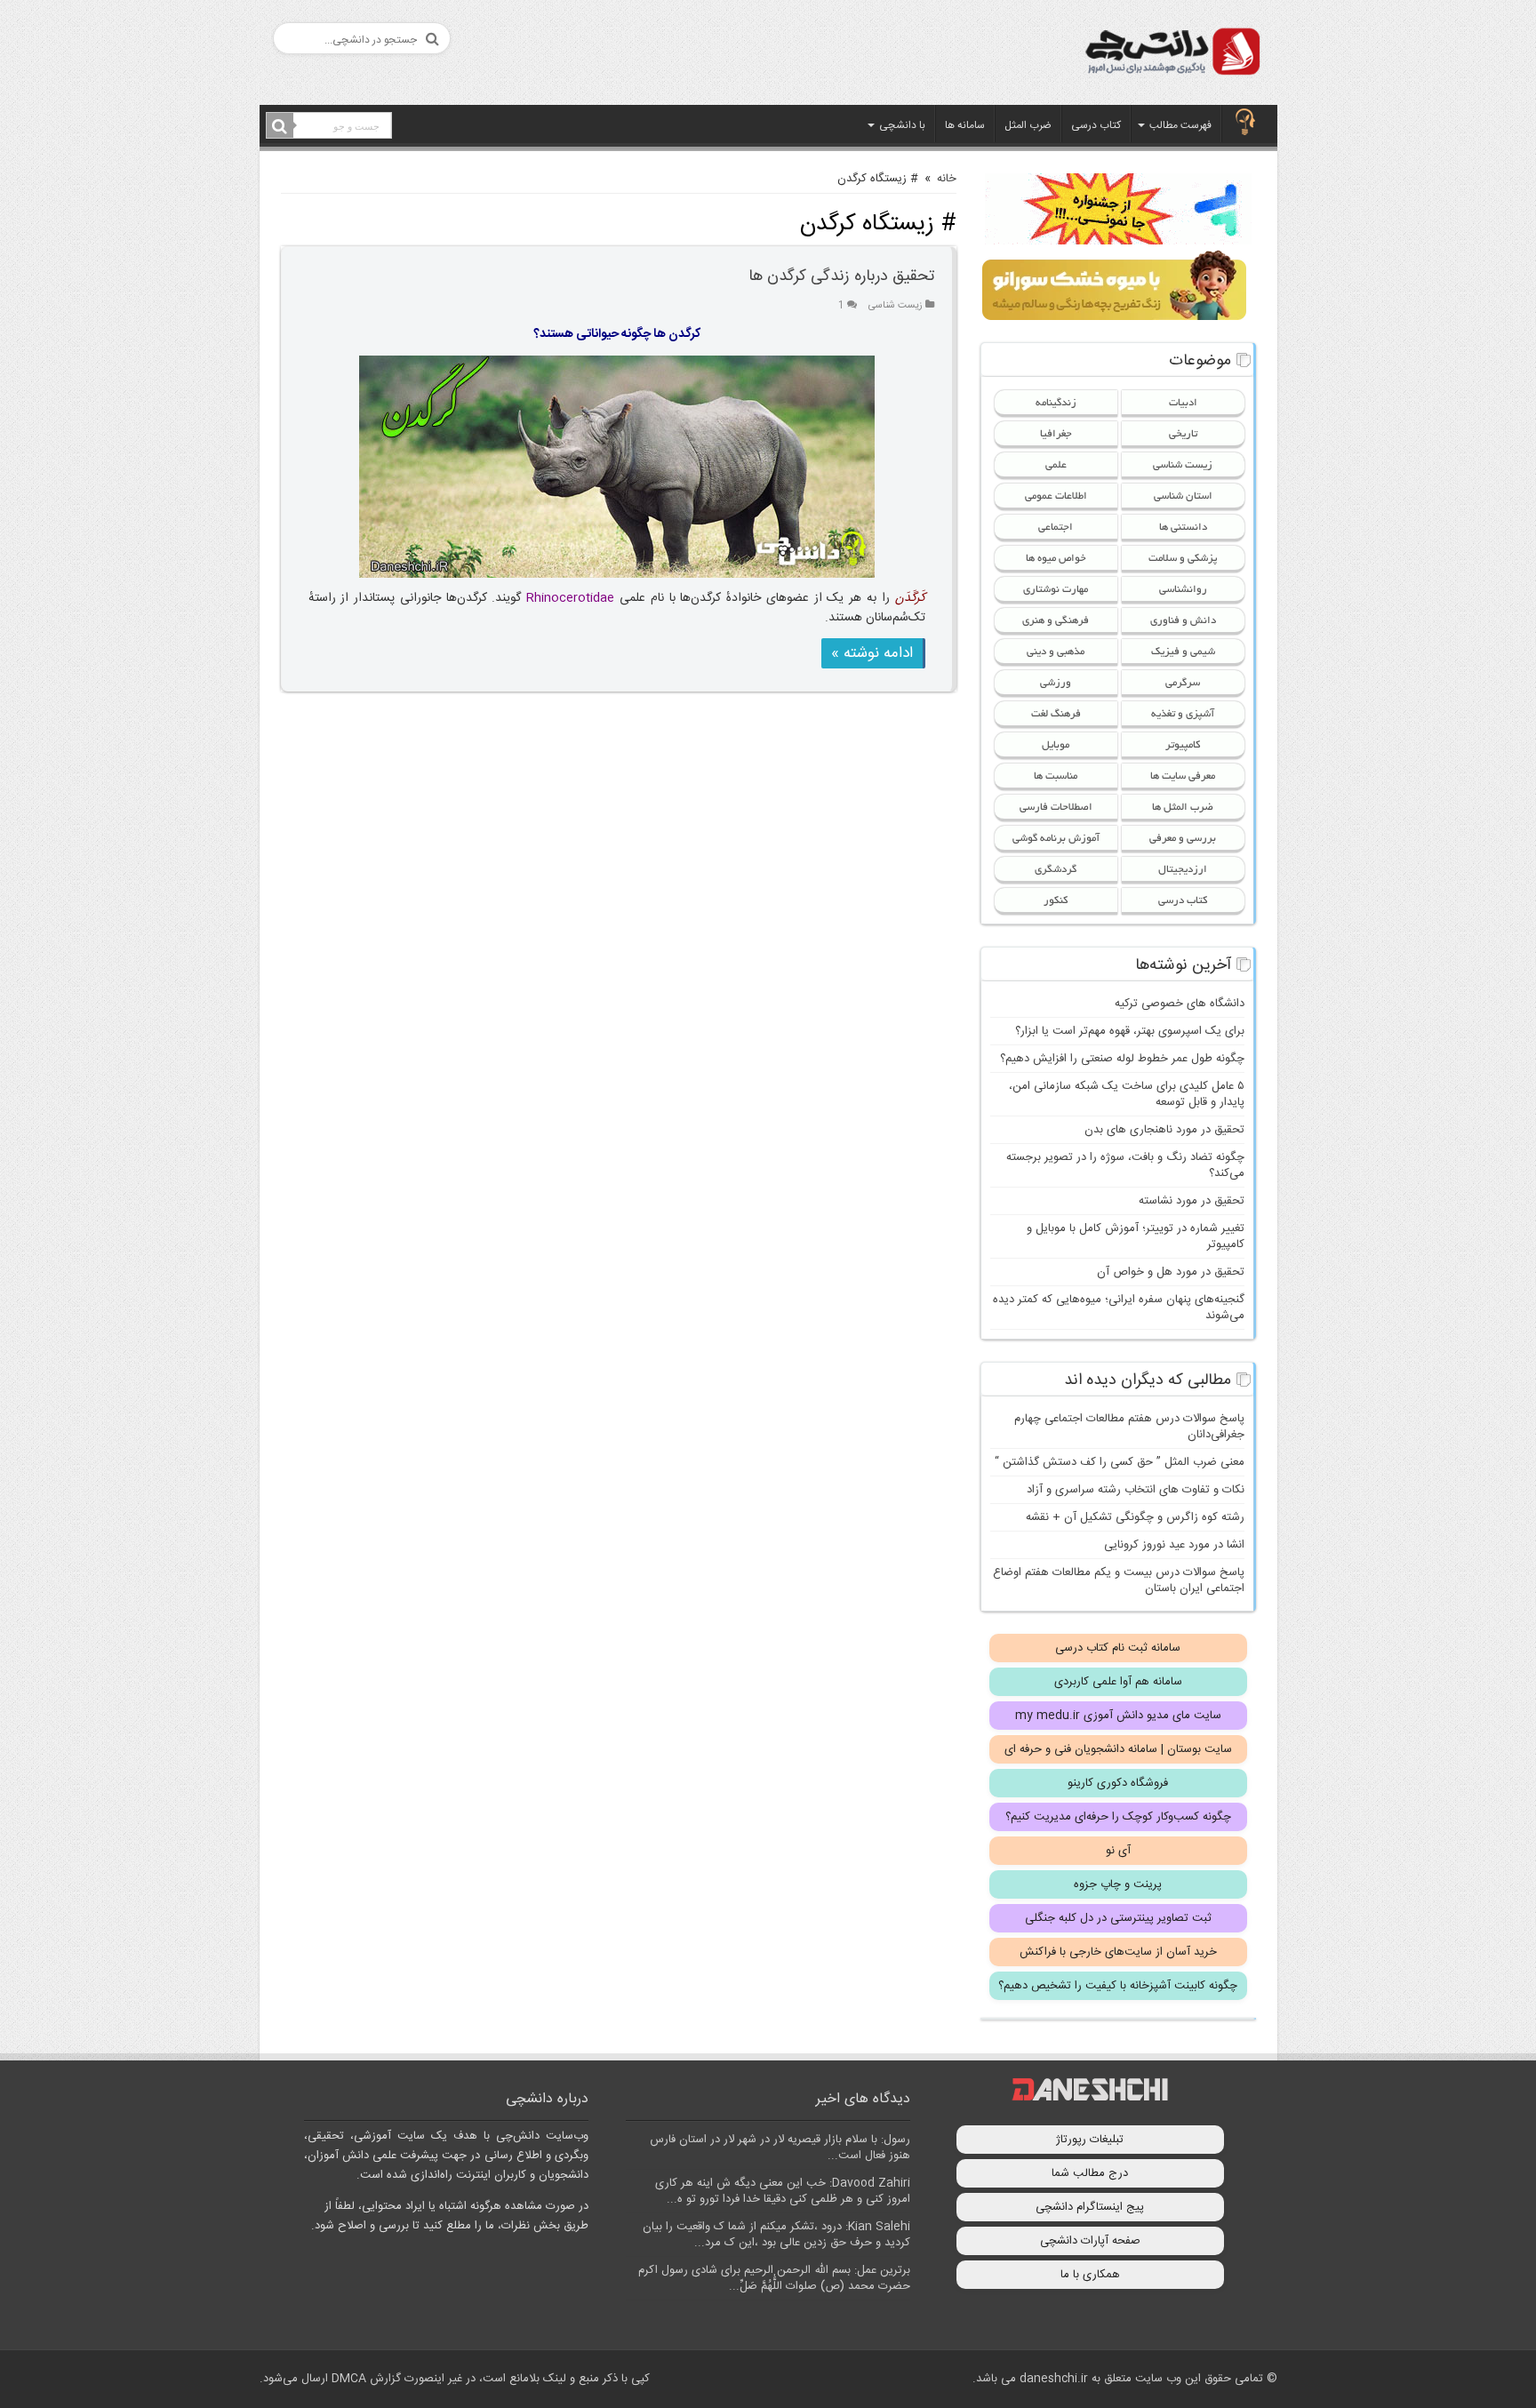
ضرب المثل (1028, 125)
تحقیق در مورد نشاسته (1192, 1201)
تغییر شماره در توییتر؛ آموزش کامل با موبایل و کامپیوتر (1136, 1236)
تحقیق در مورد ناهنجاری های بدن (1164, 1130)
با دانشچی (902, 125)
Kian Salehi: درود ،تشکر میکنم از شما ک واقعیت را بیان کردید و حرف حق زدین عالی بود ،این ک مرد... (776, 2235)
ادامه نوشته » (872, 653)
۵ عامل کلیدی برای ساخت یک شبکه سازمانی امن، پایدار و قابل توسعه (1127, 1094)
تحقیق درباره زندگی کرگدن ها (841, 276)
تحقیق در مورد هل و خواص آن (1171, 1272)
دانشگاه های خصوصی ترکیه (1180, 1004)
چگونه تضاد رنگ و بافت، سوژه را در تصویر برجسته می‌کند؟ (1125, 1165)
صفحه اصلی (1245, 124)
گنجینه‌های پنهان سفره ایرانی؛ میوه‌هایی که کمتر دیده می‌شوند (1119, 1308)
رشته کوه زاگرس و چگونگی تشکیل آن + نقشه (1135, 1517)
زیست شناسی (896, 305)
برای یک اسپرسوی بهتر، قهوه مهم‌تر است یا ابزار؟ (1130, 1031)
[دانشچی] (1172, 55)
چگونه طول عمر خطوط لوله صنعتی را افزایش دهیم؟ (1122, 1059)
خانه (947, 179)
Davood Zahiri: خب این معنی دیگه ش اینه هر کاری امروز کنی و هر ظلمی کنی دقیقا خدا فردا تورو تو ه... (783, 2191)
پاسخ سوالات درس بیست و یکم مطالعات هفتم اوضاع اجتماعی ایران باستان (1119, 1580)
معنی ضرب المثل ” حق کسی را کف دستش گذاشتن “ (1120, 1462)
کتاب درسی (1096, 125)
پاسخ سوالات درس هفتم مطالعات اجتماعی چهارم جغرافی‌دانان (1129, 1427)
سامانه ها (965, 125)
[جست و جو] (280, 126)
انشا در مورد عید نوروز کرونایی (1174, 1545)
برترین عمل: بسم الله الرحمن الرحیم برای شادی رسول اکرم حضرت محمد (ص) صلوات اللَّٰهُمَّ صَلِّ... (774, 2278)
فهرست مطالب (1180, 125)
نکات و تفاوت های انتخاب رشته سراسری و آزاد (1136, 1490)
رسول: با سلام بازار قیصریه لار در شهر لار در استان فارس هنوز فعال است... (780, 2148)
